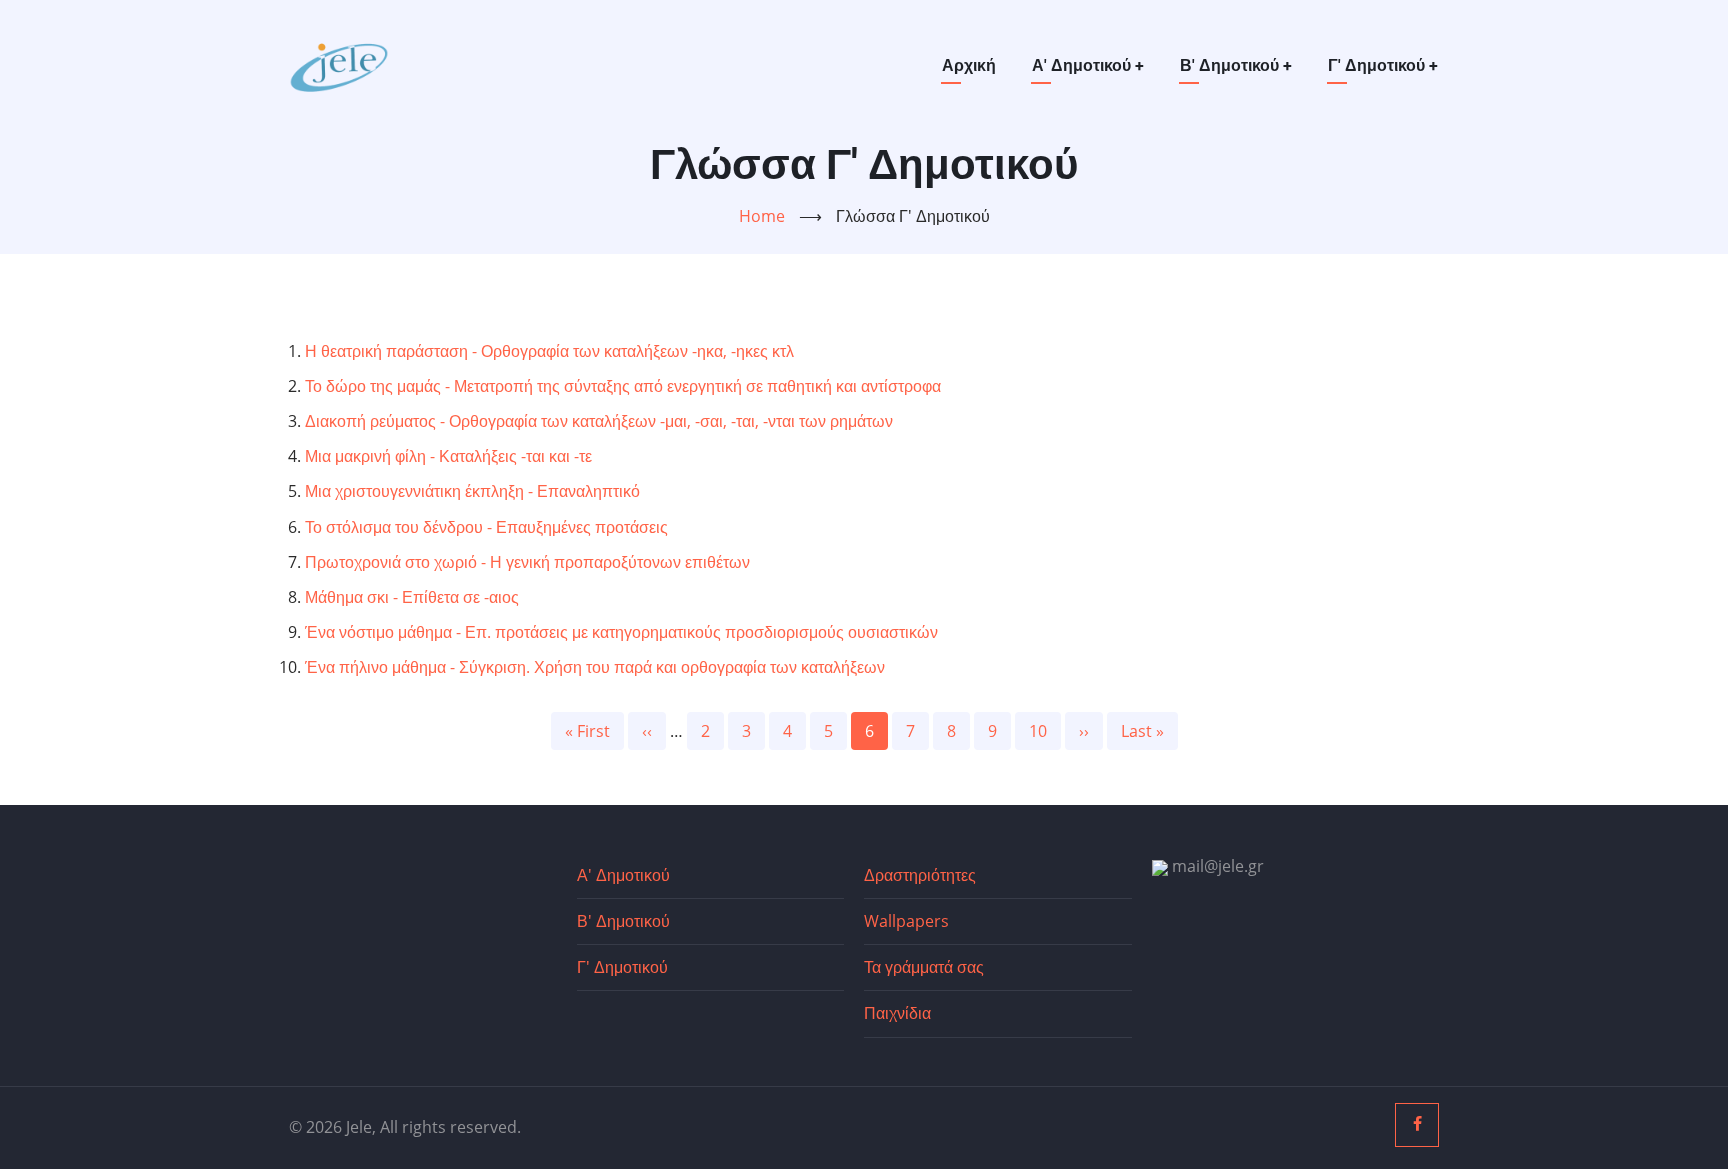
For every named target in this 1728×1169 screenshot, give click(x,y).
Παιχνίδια (897, 1013)
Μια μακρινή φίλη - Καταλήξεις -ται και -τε (448, 456)
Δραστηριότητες (920, 875)
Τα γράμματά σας (924, 967)
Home (762, 216)
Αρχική (969, 65)
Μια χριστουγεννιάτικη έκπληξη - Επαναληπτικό (472, 491)
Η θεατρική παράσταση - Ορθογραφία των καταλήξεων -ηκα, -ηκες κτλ (549, 351)
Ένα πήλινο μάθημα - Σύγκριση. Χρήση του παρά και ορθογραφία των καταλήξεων (595, 667)
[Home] (339, 64)
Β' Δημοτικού (1236, 65)
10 (1045, 731)
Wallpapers (906, 921)
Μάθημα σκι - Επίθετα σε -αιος (412, 597)
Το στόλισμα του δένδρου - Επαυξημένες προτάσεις (486, 527)
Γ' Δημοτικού (1383, 65)
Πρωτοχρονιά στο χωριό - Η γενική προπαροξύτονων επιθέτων (527, 562)
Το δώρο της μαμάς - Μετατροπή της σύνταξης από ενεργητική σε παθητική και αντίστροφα (623, 386)
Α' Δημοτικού (1088, 65)
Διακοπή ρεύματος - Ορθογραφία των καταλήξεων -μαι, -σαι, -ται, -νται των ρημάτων (599, 421)
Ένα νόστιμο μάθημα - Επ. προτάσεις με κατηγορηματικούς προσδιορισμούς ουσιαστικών (621, 632)
